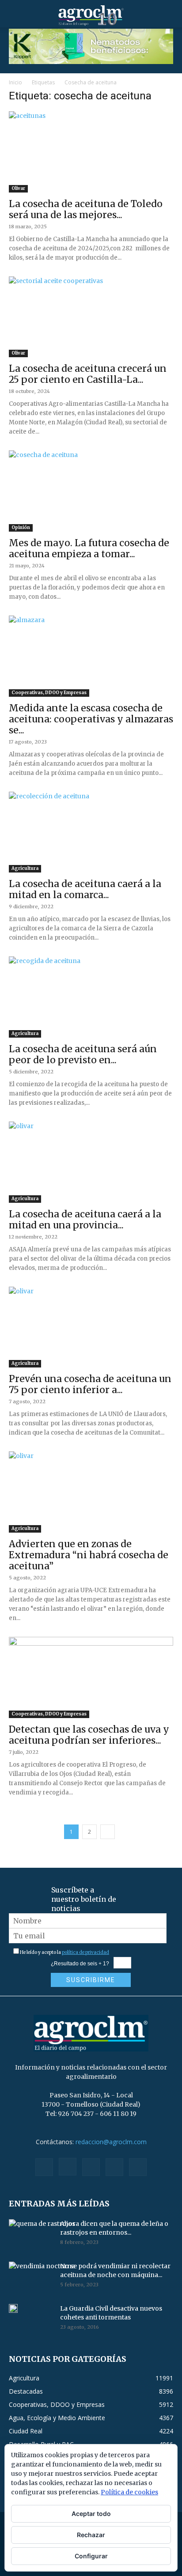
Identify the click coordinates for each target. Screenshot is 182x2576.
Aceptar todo (91, 2514)
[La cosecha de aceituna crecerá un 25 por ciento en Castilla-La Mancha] (91, 317)
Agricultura (25, 868)
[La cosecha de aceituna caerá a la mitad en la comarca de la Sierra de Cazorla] (91, 832)
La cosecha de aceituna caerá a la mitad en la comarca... (85, 889)
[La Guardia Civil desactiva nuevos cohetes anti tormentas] (13, 2308)
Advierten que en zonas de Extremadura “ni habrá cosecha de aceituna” (89, 1555)
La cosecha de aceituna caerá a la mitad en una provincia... (85, 1220)
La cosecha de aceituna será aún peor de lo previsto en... (83, 1054)
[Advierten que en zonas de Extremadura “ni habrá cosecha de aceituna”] (91, 1492)
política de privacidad (85, 1952)
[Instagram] (68, 2167)
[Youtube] (138, 2167)
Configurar (91, 2556)
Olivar (18, 188)
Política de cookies (129, 2492)
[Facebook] (44, 2167)
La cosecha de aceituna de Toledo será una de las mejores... (86, 209)
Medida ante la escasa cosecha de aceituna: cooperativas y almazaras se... (91, 719)
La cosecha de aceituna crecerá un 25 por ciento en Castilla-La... (88, 374)
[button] (15, 15)
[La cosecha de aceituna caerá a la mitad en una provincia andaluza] (91, 1162)
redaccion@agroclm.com (111, 2142)
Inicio (15, 82)
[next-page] (108, 1832)
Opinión (21, 527)
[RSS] (91, 2167)
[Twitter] (114, 2167)
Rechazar (91, 2535)
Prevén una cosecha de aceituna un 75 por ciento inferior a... (90, 1384)
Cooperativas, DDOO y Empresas (49, 693)
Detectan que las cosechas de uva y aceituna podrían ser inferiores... (89, 1735)
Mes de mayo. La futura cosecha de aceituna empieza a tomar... (89, 548)
